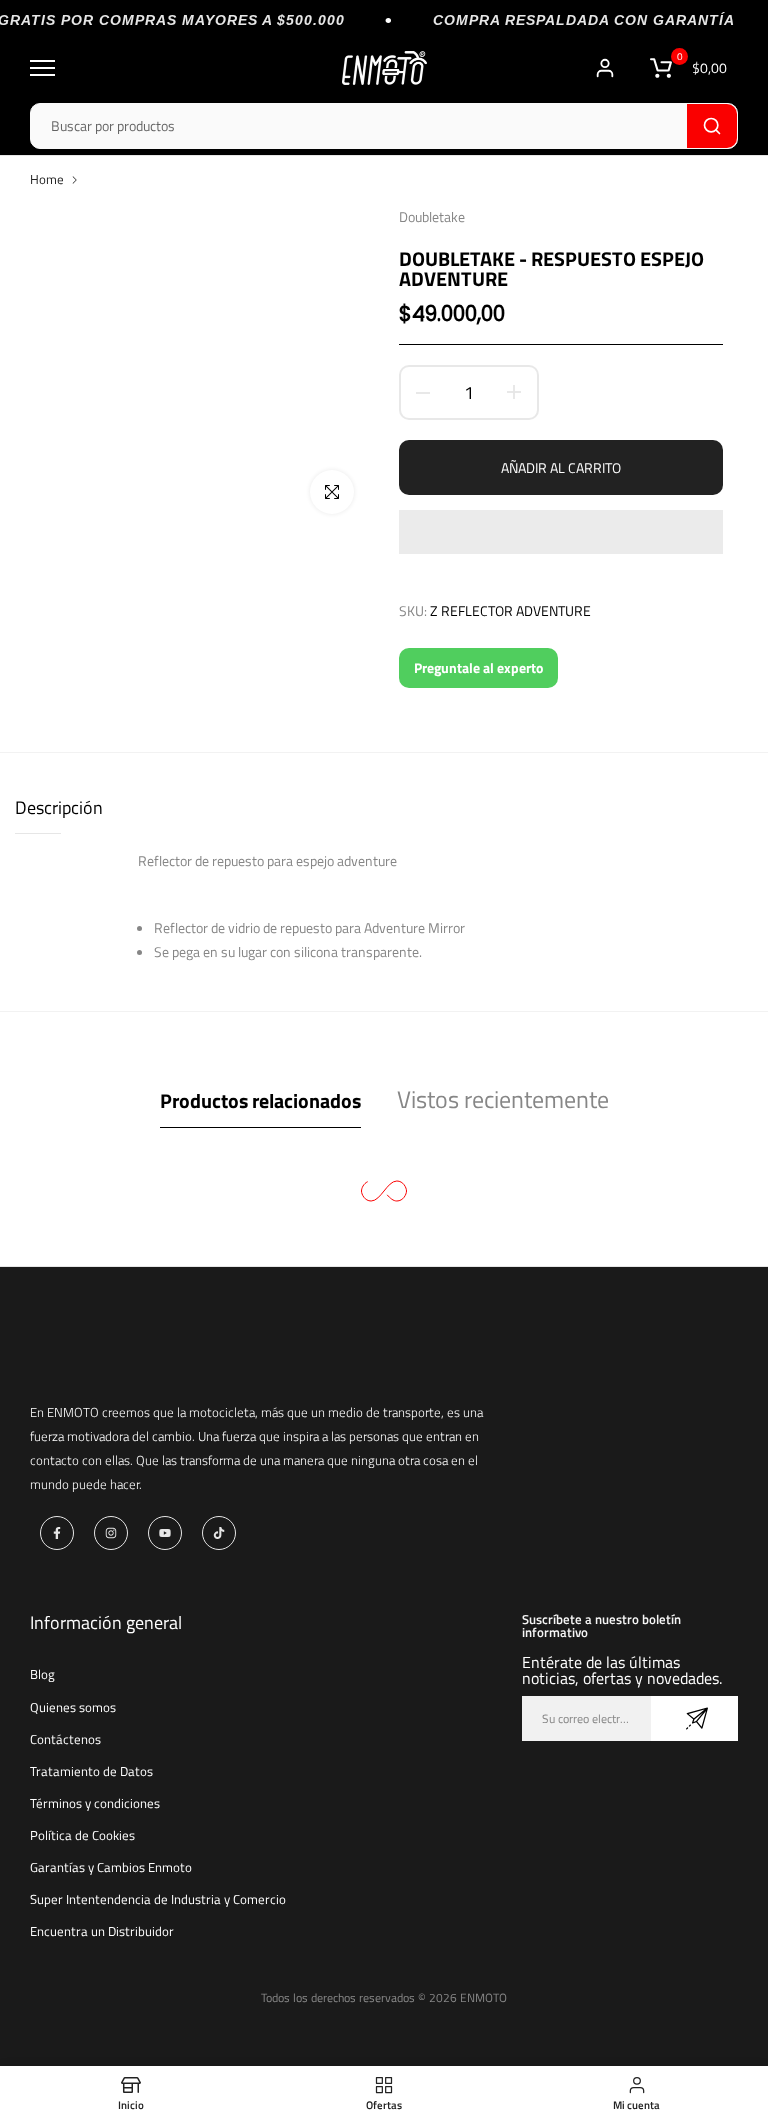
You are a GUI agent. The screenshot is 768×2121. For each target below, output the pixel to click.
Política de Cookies (82, 1835)
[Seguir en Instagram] (111, 1533)
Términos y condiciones (95, 1803)
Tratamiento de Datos (91, 1771)
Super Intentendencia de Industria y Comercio (158, 1899)
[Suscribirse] (694, 1718)
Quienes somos (73, 1707)
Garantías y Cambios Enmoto (111, 1867)
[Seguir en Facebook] (57, 1533)
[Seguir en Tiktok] (219, 1533)
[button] (561, 532)
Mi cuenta (607, 68)
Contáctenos (65, 1739)
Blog (42, 1674)
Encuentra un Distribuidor (102, 1931)
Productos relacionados (260, 1100)
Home (47, 179)
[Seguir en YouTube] (165, 1533)
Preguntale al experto (478, 667)
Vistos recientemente (503, 1099)
